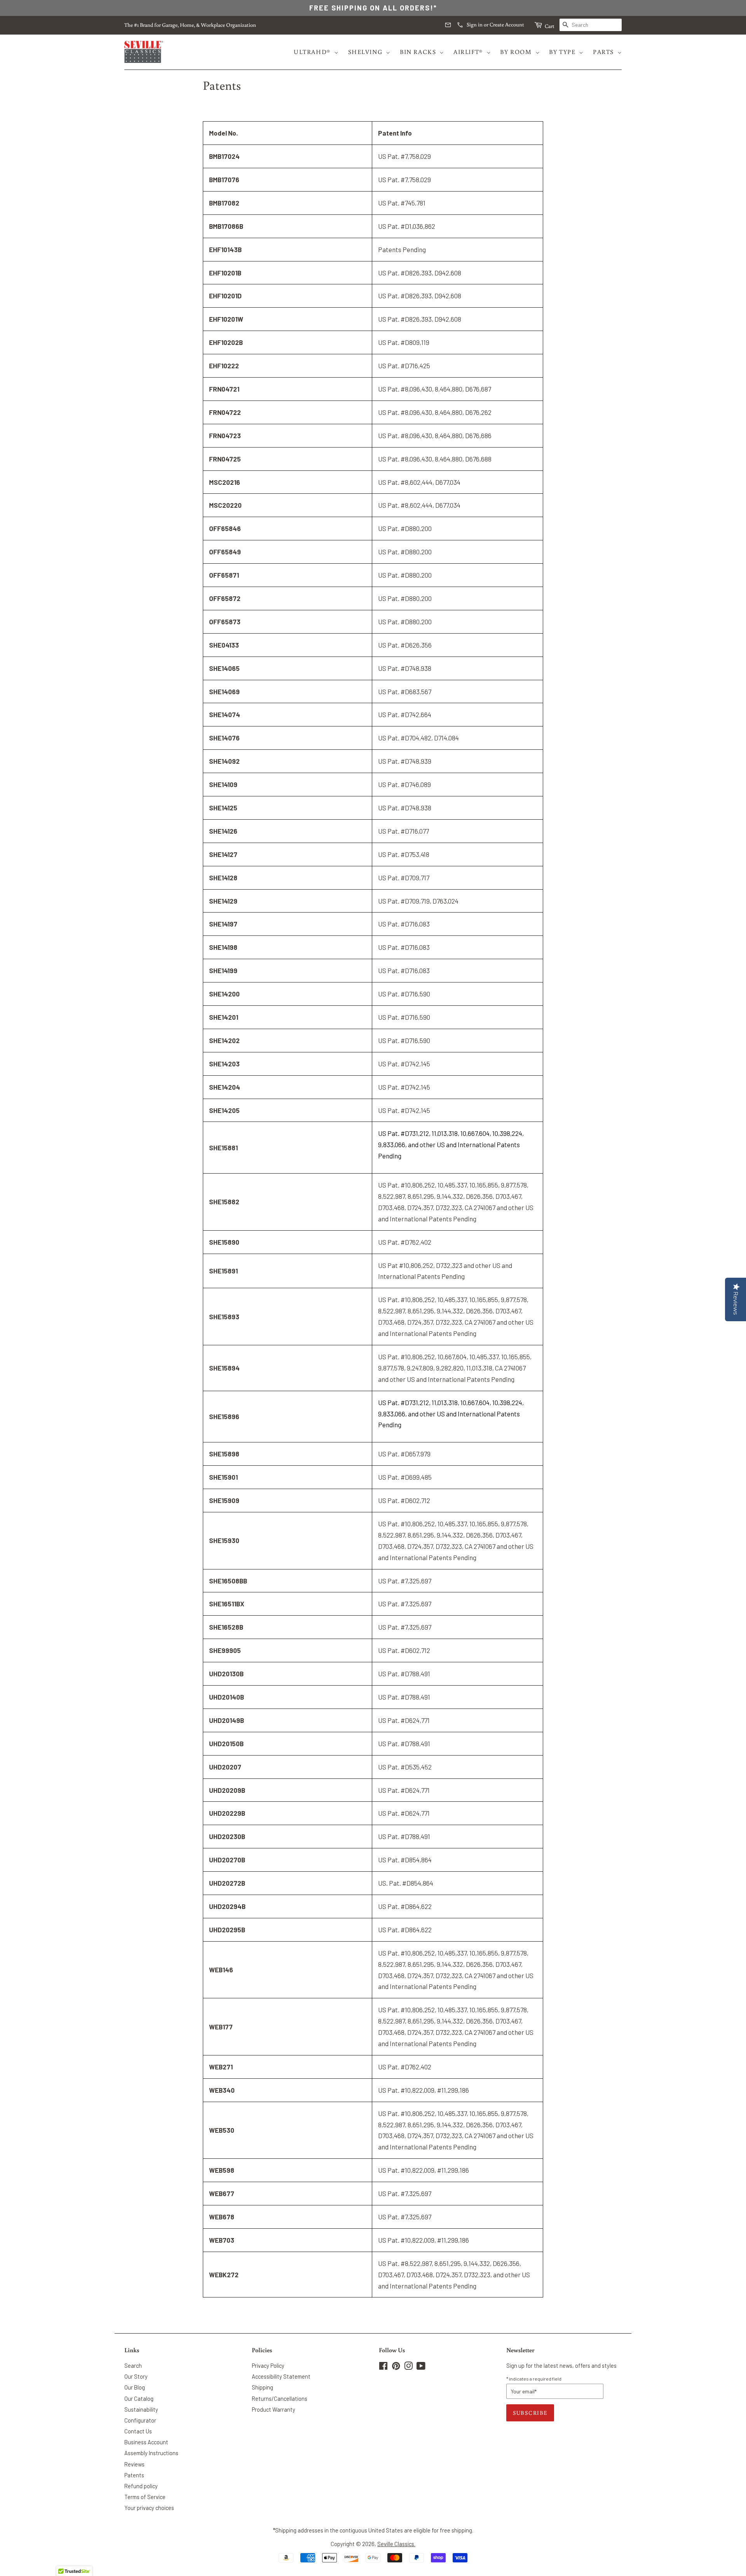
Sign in (475, 24)
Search (133, 2366)
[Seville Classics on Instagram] (408, 2367)
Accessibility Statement (281, 2377)
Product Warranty (274, 2410)
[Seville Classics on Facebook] (383, 2367)
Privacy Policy (268, 2366)
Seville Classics (396, 2544)
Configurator (140, 2420)
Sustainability (141, 2410)
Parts (603, 52)
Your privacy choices (149, 2508)
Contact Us (138, 2431)
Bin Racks (418, 52)
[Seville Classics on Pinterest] (396, 2367)
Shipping (262, 2387)
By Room (516, 52)
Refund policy (141, 2486)
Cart (549, 26)
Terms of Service (145, 2497)
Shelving (365, 52)
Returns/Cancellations (280, 2399)
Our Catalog (139, 2399)
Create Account (507, 24)
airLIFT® (468, 52)
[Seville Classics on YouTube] (421, 2367)
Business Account (146, 2442)
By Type (562, 52)
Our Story (136, 2377)
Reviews (134, 2464)
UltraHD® (312, 52)
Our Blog (135, 2387)
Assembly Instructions (151, 2453)
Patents (134, 2475)
